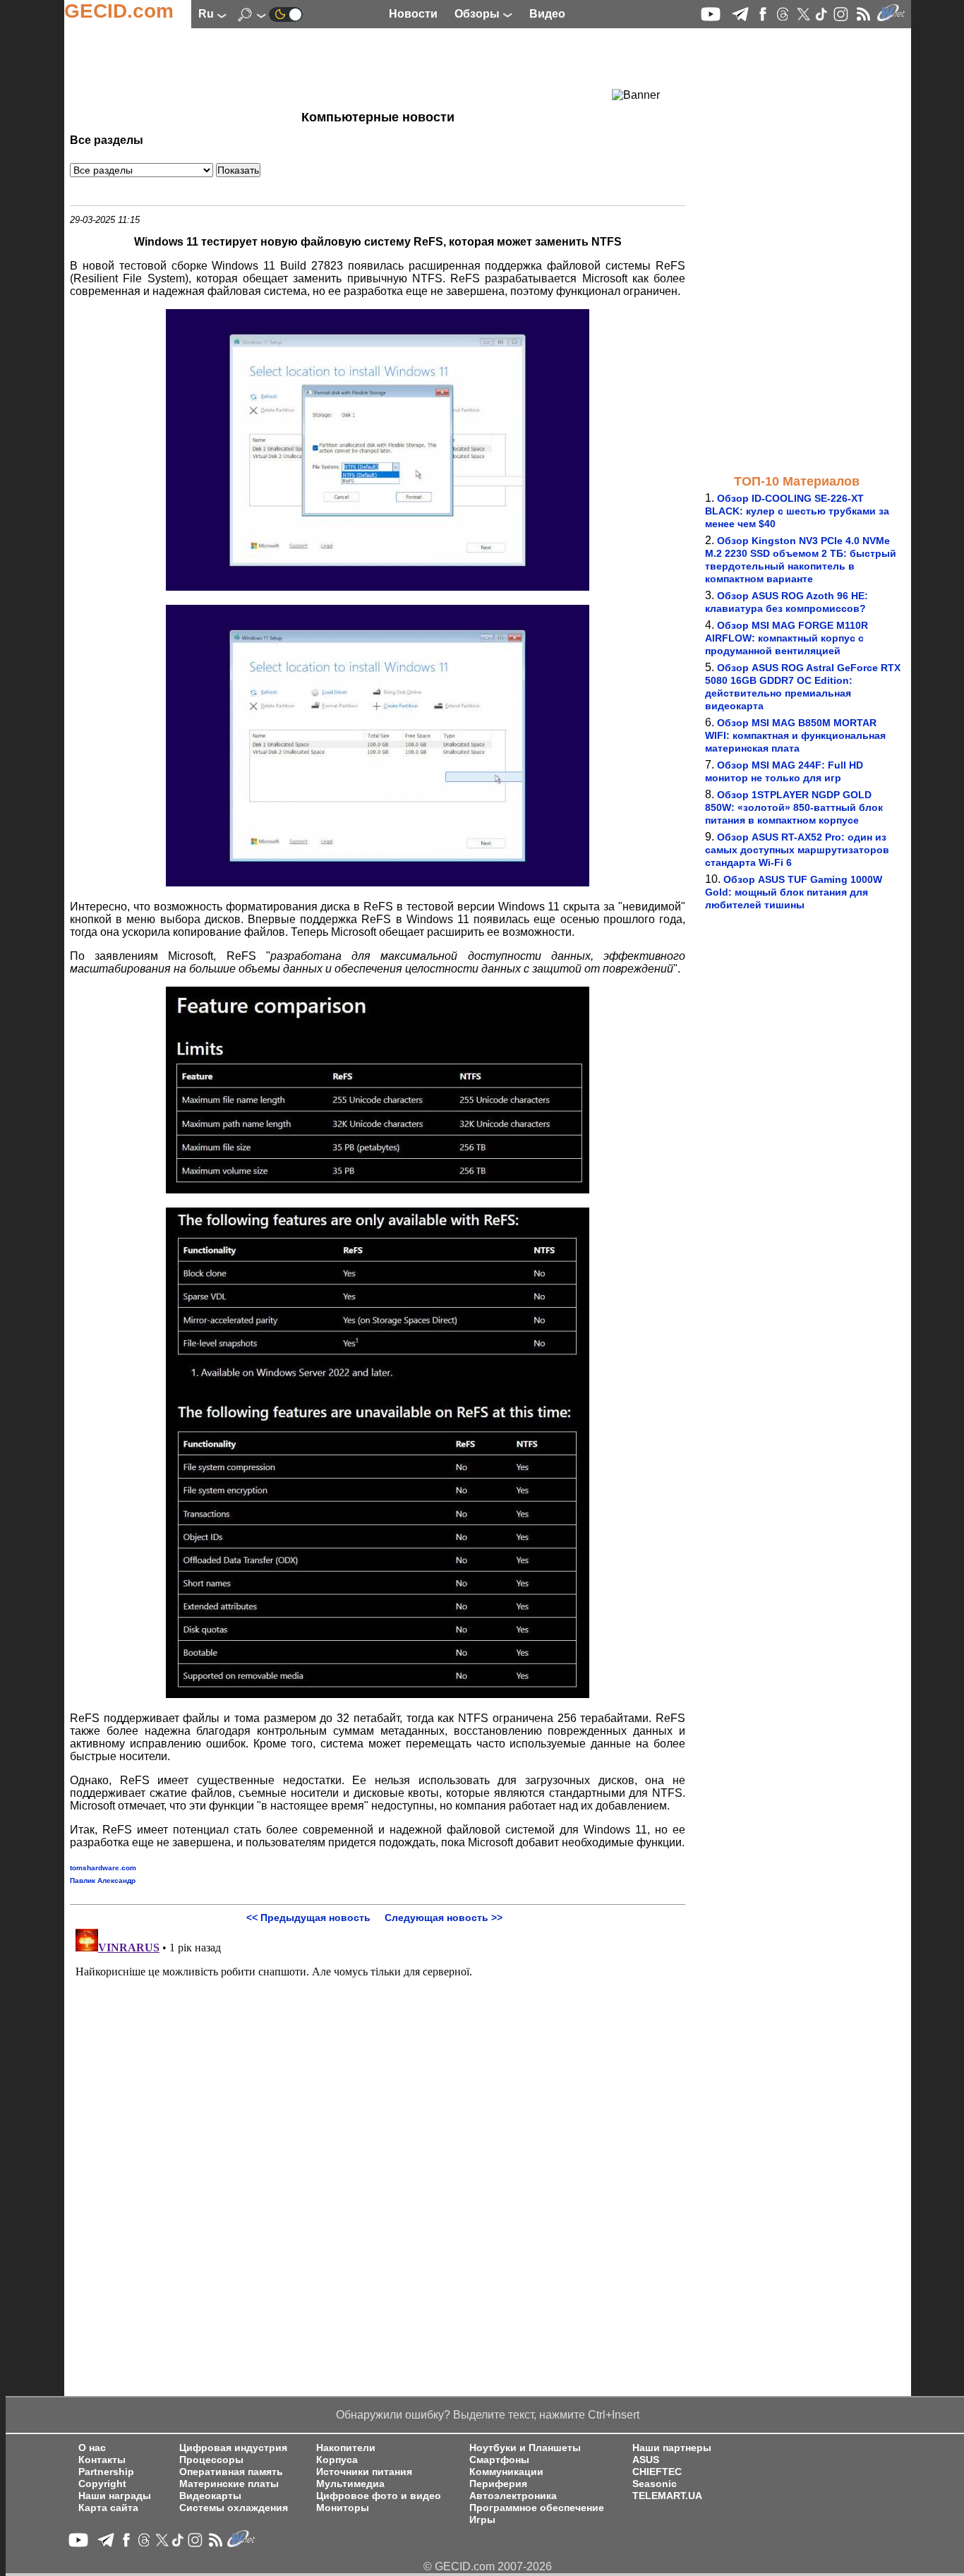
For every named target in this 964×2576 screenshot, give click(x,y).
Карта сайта (108, 2508)
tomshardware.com (103, 1868)
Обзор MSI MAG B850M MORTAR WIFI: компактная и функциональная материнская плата (795, 735)
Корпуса (337, 2460)
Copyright (102, 2484)
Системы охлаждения (234, 2508)
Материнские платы (229, 2484)
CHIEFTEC (657, 2472)
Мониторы (343, 2508)
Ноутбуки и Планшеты (525, 2448)
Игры (482, 2520)
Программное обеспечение (537, 2508)
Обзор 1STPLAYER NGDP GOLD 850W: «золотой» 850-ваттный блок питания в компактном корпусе (794, 807)
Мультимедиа (350, 2484)
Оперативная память (231, 2472)
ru (207, 14)
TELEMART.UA (667, 2496)
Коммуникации (506, 2472)
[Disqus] (378, 2100)
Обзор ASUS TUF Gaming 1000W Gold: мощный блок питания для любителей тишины (794, 892)
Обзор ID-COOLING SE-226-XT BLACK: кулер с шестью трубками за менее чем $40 (797, 511)
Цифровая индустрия (233, 2448)
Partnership (106, 2472)
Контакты (102, 2460)
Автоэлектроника (513, 2496)
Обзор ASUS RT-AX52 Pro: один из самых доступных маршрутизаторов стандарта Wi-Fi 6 (797, 850)
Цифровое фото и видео (379, 2496)
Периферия (498, 2484)
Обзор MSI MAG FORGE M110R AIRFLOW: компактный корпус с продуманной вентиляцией (787, 638)
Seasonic (655, 2484)
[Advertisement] (352, 67)
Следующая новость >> (444, 1918)
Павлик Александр (103, 1880)
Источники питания (364, 2472)
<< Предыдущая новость (308, 1918)
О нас (92, 2448)
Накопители (346, 2448)
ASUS (646, 2460)
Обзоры (478, 14)
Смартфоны (499, 2460)
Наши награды (115, 2496)
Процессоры (211, 2460)
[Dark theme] (286, 14)
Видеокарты (210, 2496)
